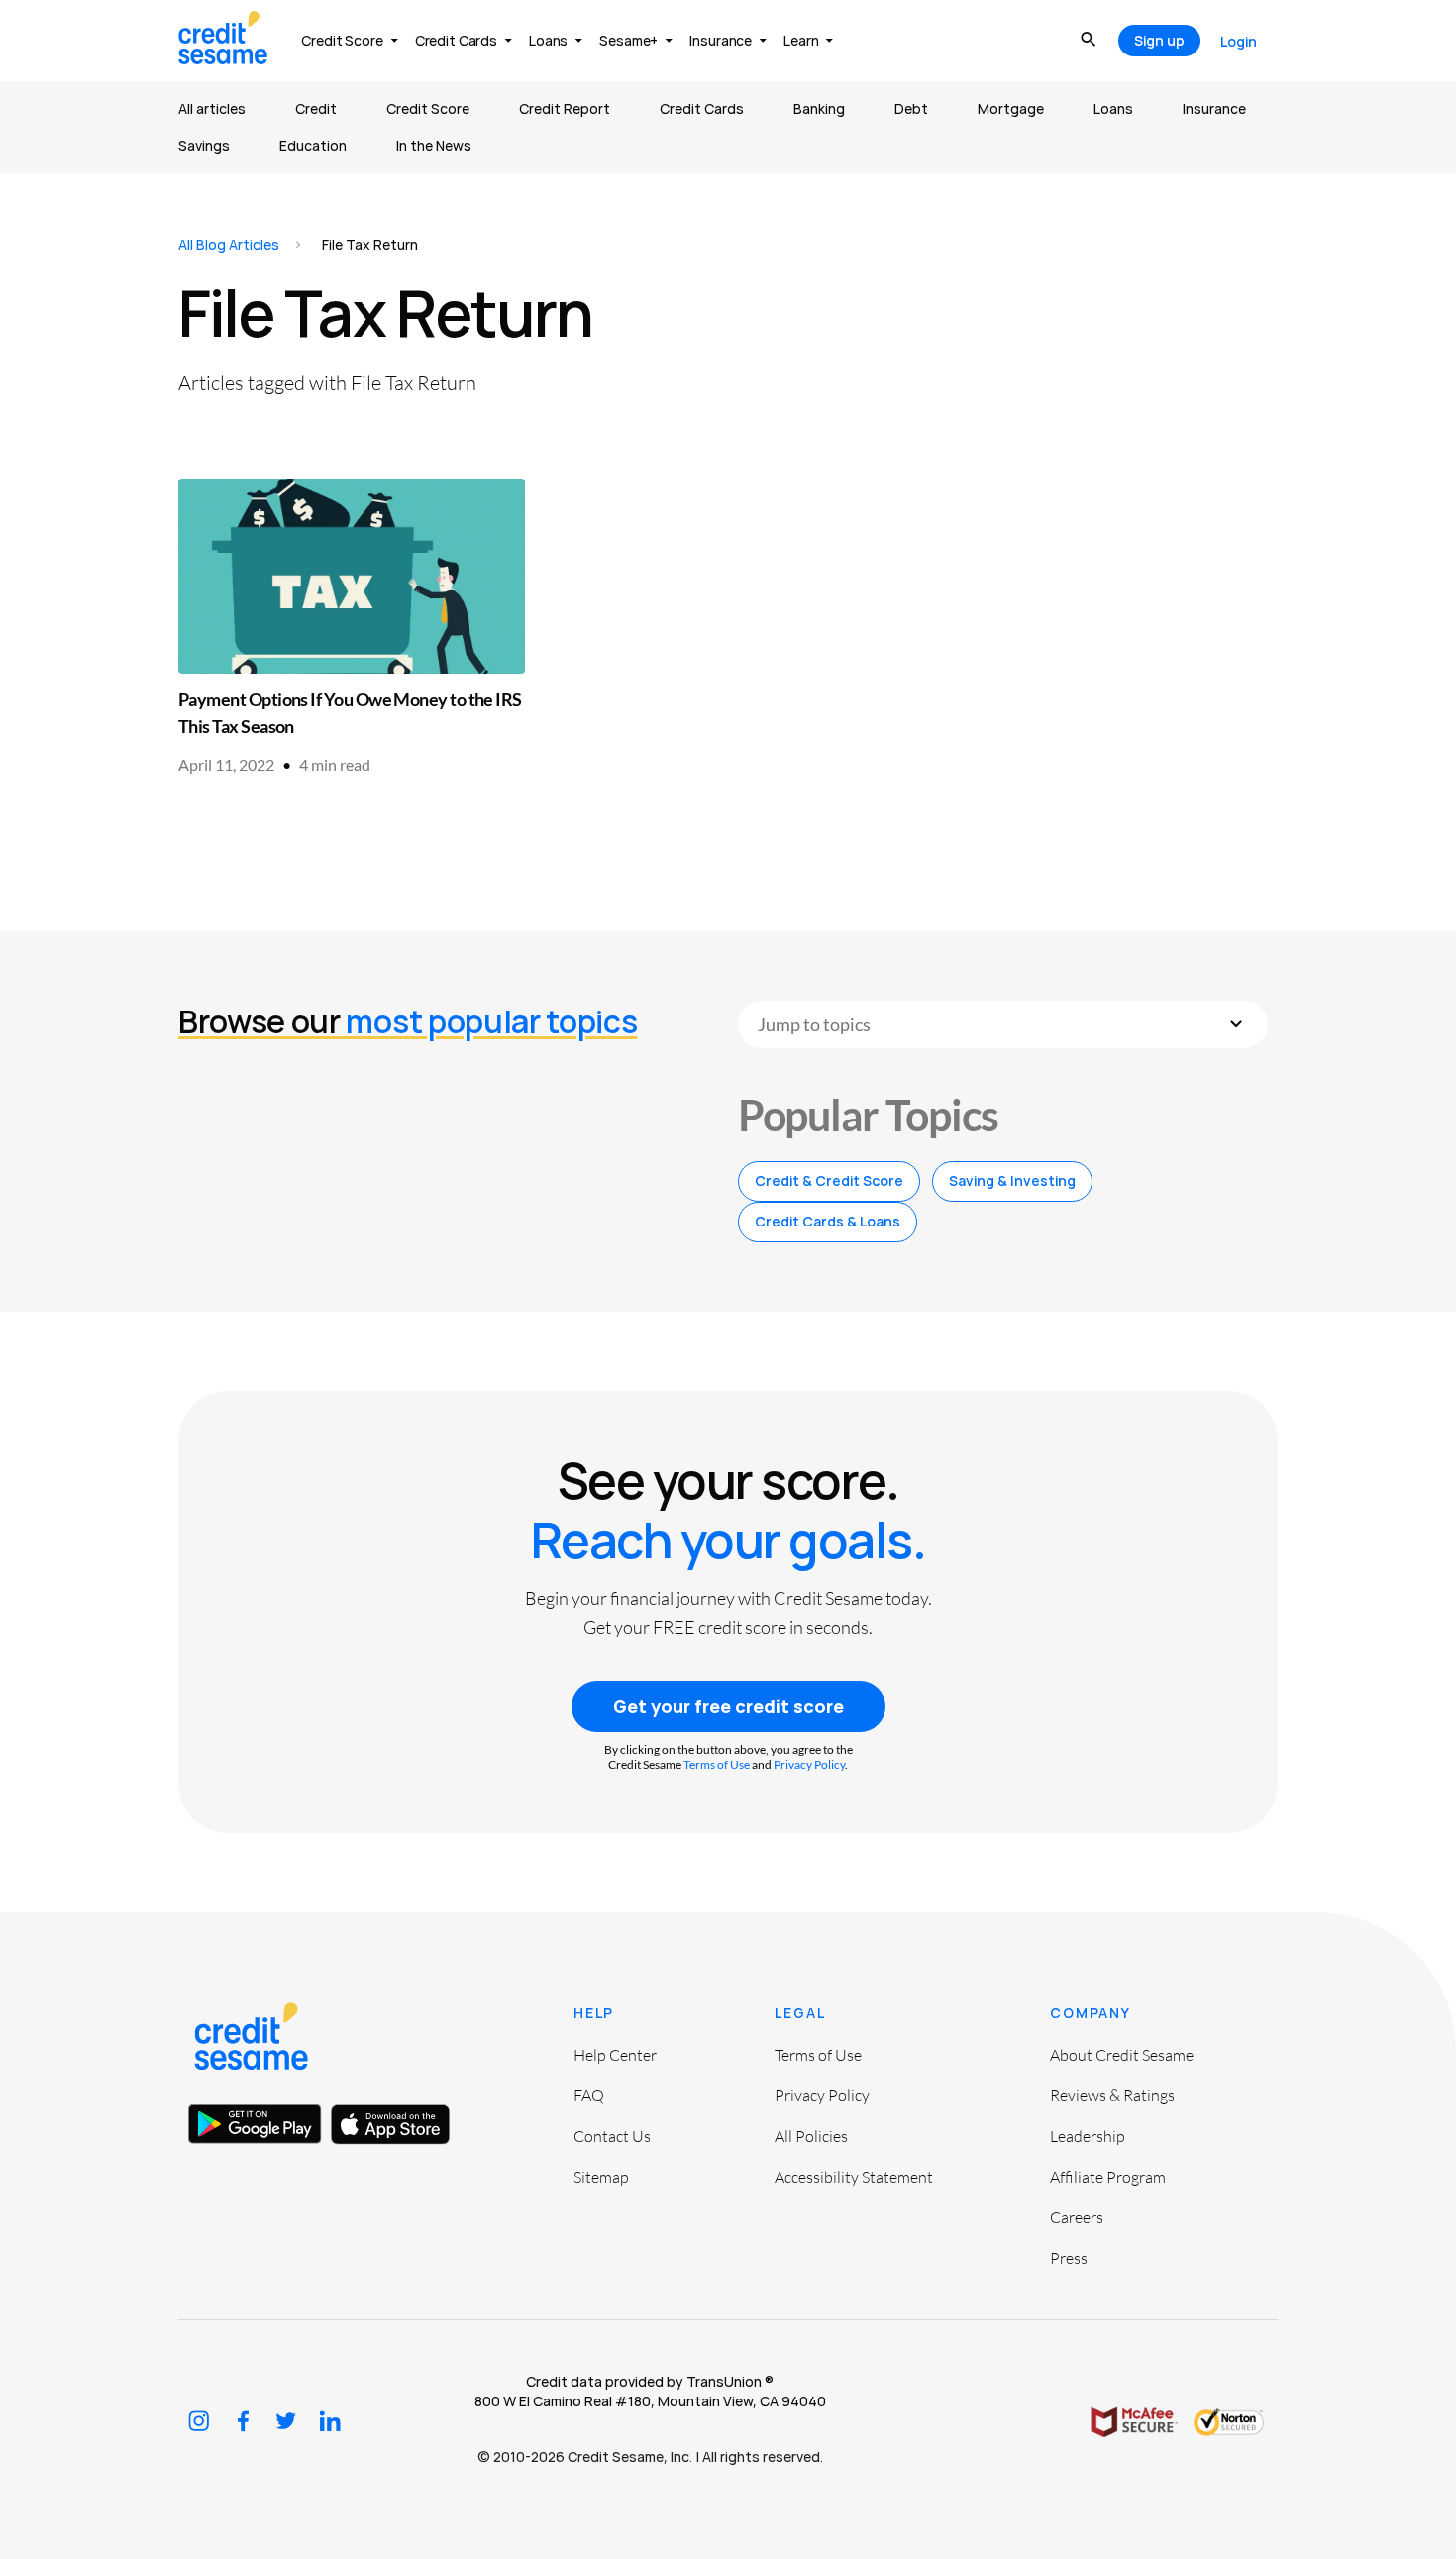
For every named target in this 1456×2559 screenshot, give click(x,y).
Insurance (1214, 108)
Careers (1077, 2217)
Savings (204, 145)
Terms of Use (717, 1765)
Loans (1113, 108)
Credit (316, 108)
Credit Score (428, 108)
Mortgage (1011, 108)
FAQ (589, 2095)
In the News (434, 145)
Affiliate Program (1108, 2177)
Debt (911, 108)
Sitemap (601, 2177)
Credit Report (565, 108)
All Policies (811, 2136)
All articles (212, 108)
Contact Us (612, 2136)
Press (1069, 2258)
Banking (819, 108)
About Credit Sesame (1122, 2055)
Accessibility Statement (854, 2177)
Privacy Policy (809, 1765)
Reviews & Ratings (1112, 2095)
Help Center (615, 2055)
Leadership (1088, 2136)
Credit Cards (702, 108)
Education (313, 145)
